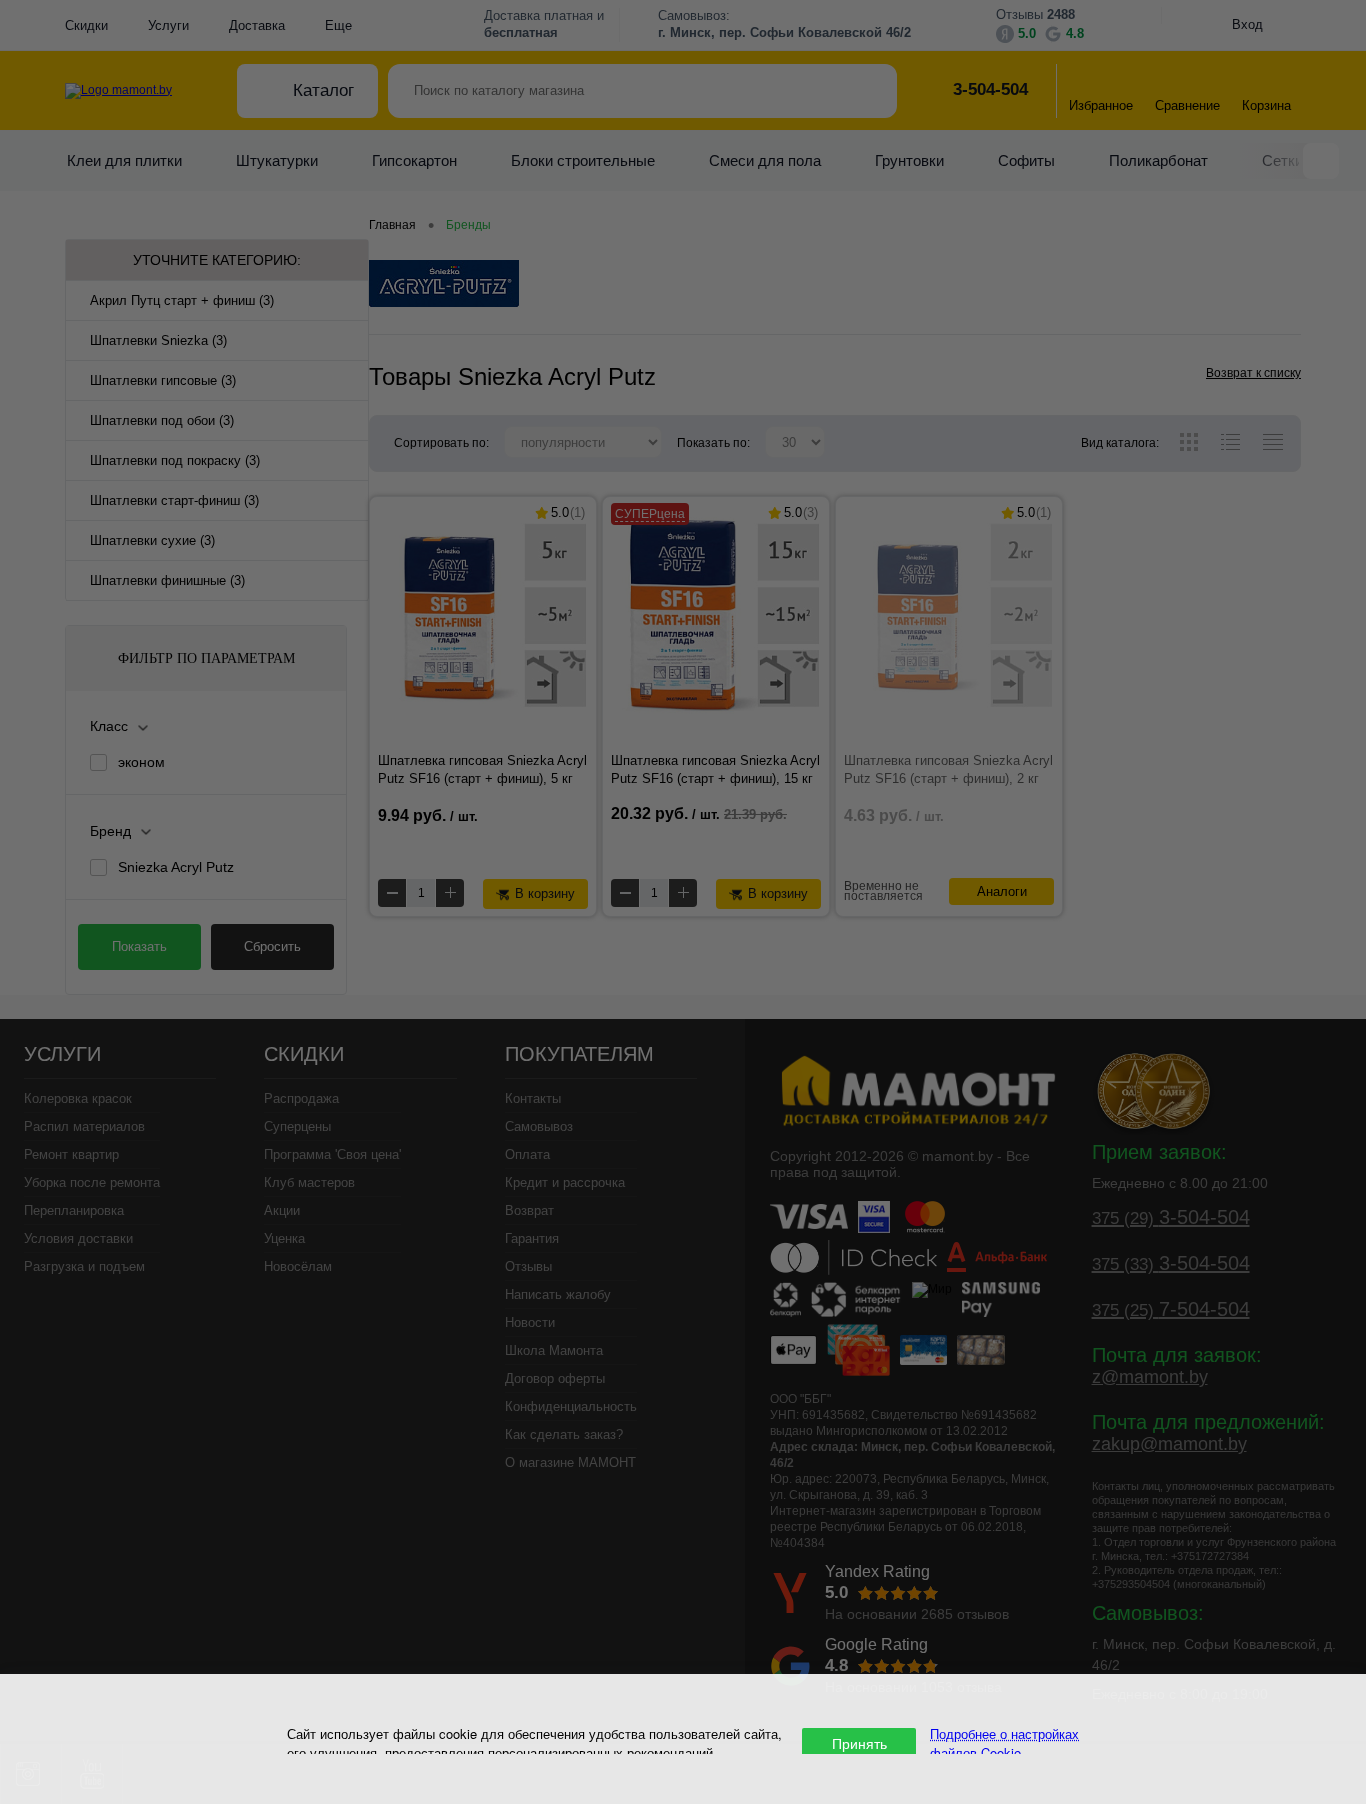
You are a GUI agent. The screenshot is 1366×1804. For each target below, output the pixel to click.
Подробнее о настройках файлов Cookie (1004, 1743)
